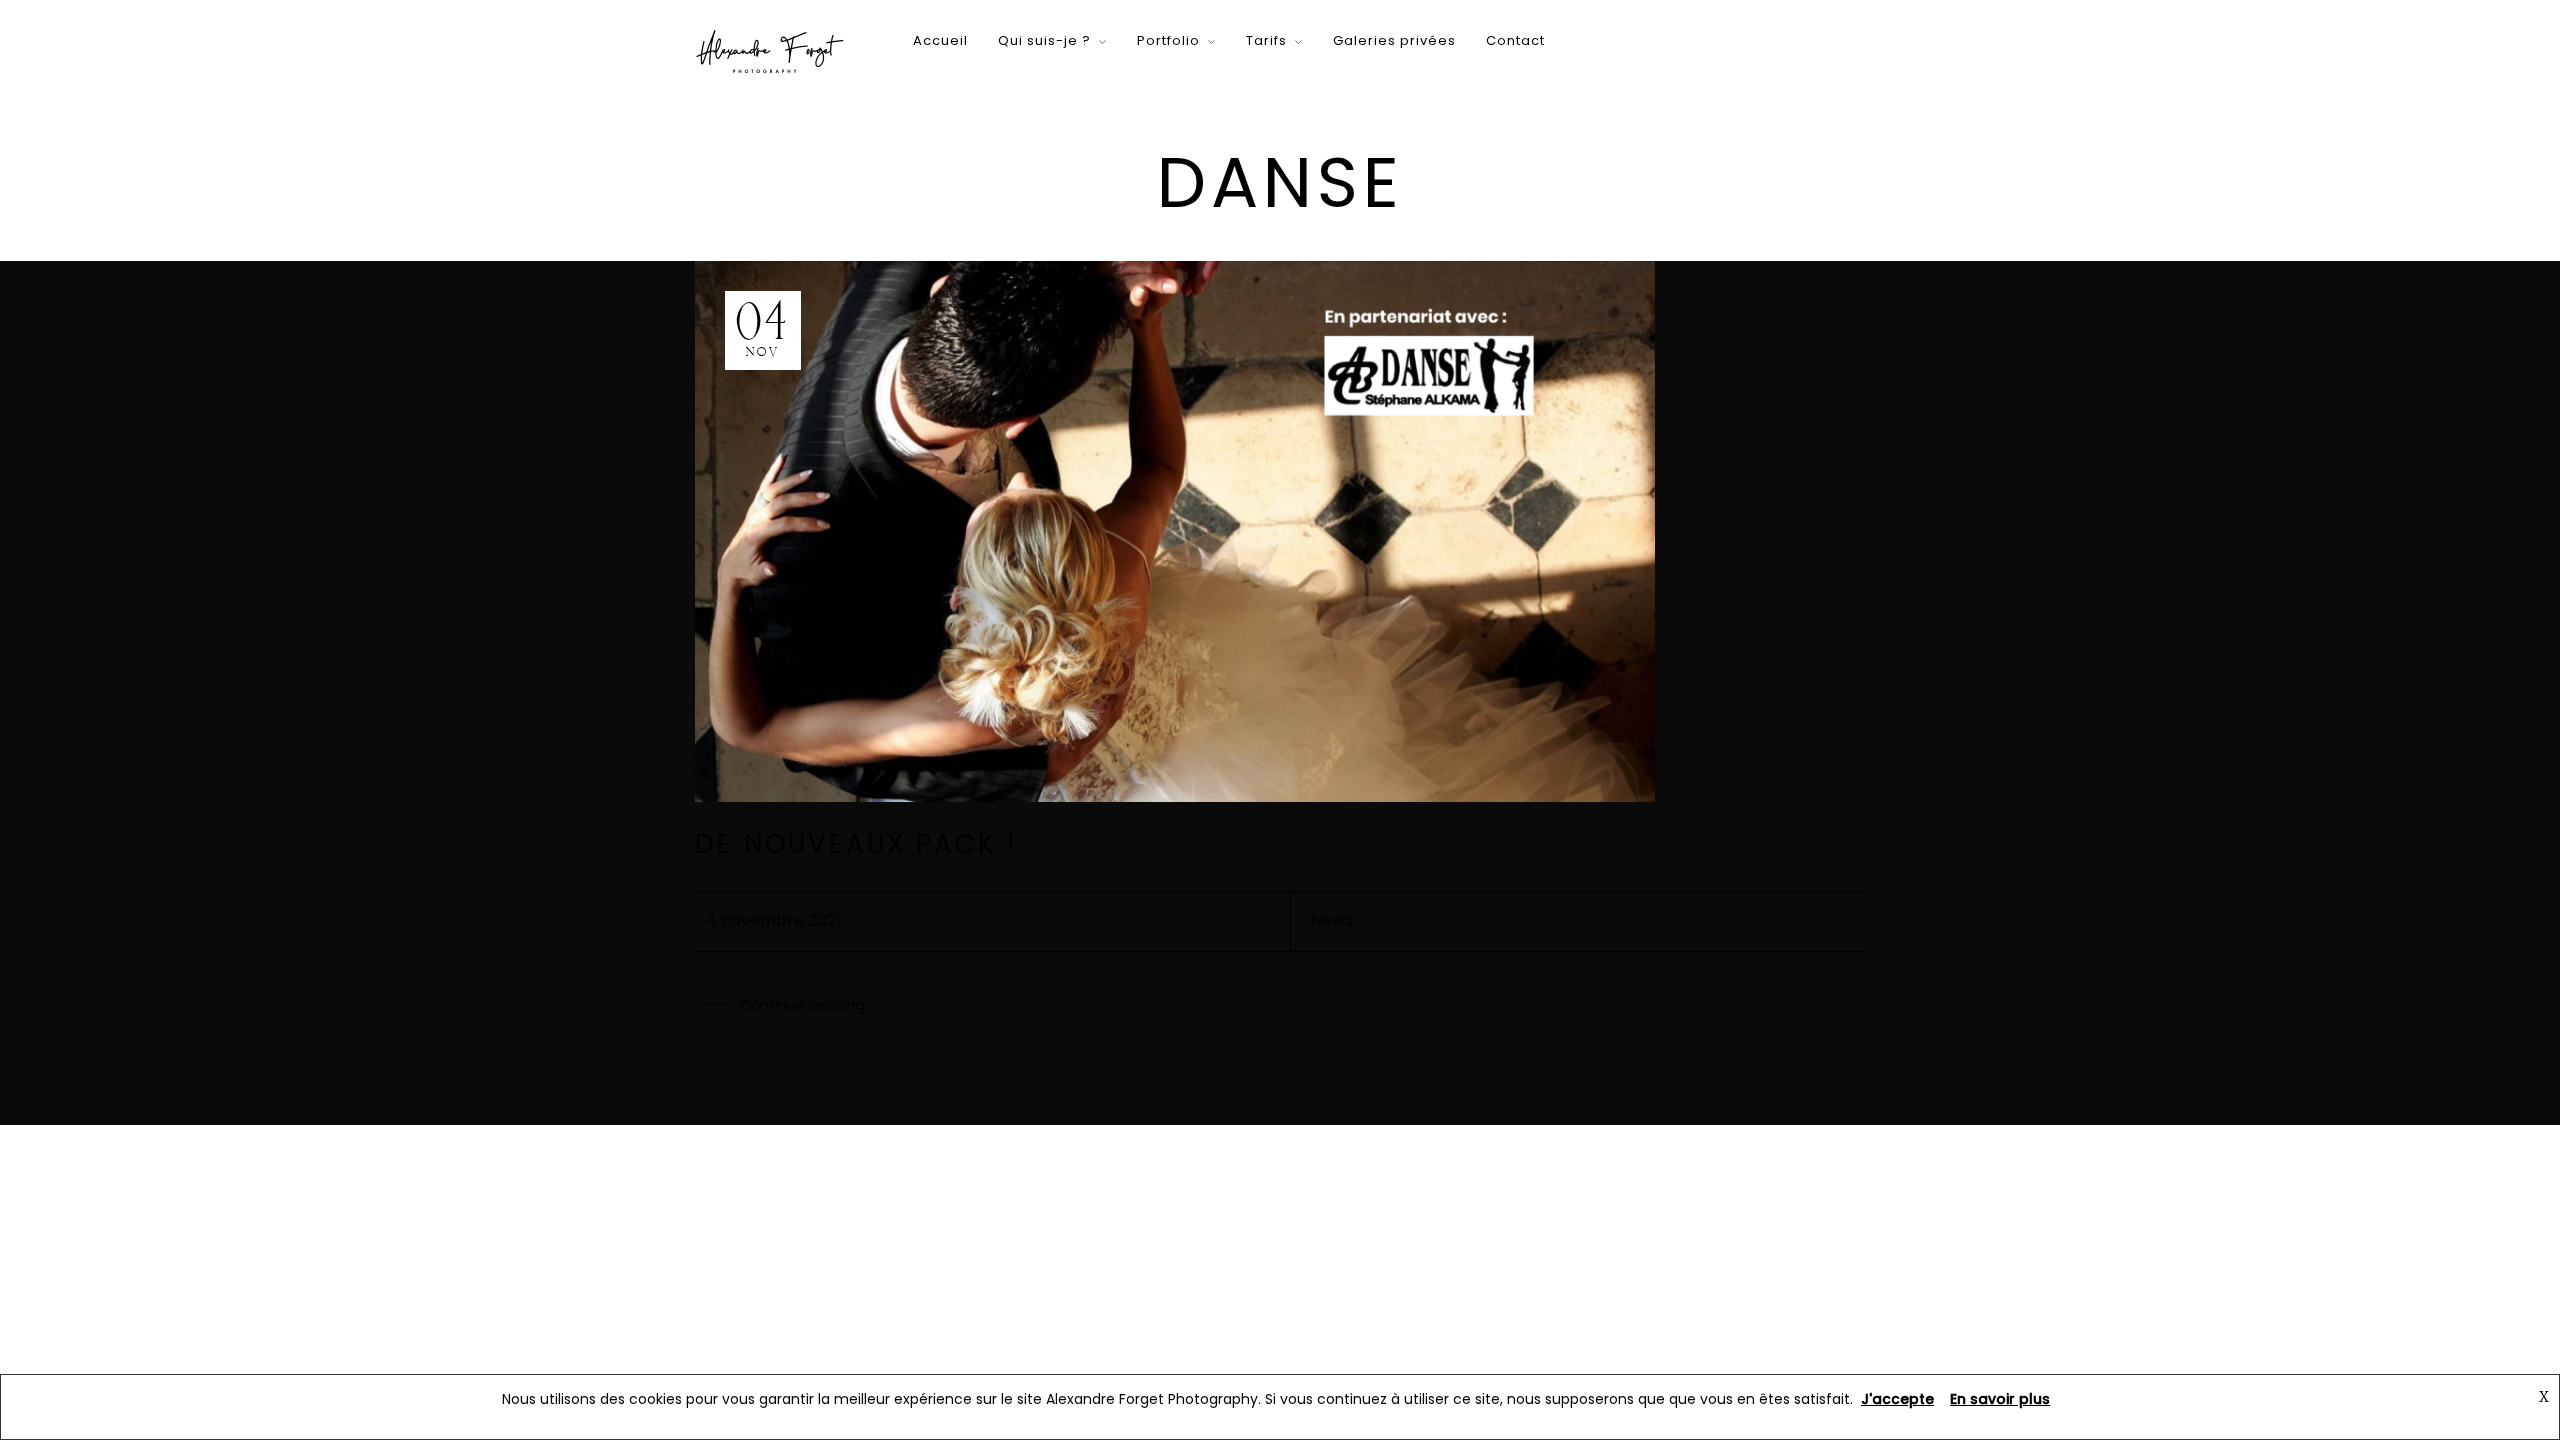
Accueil (940, 40)
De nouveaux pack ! (856, 844)
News (1332, 920)
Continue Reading (802, 1005)
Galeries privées (1394, 40)
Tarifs (1266, 40)
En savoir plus (2000, 1399)
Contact (1515, 40)
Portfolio (1168, 40)
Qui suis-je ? (1044, 40)
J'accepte (1897, 1399)
